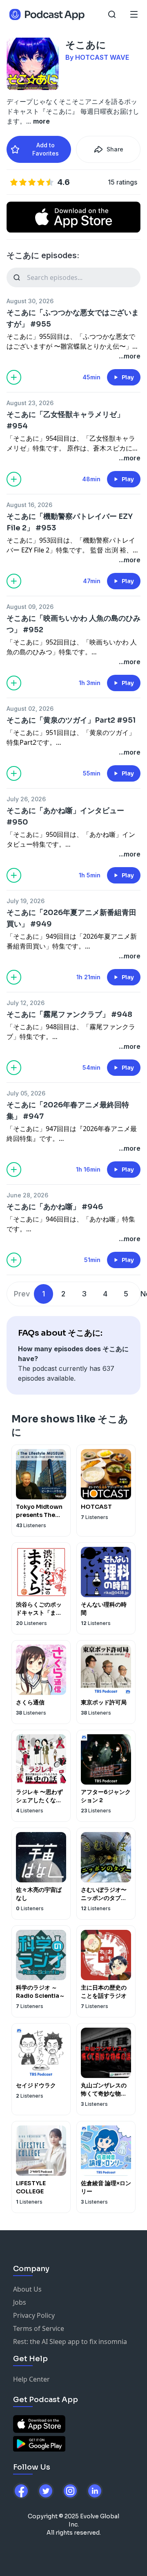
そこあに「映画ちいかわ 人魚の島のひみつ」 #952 (73, 624)
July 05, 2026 (26, 1093)
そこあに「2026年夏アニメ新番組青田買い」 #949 (71, 918)
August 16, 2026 (29, 505)
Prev (22, 1294)
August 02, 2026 (30, 709)
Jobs (20, 2302)
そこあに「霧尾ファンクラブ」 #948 (69, 1014)
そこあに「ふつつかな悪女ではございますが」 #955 (73, 318)
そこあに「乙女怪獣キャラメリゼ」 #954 (65, 420)
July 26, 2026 (26, 799)
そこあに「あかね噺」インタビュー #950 (65, 816)
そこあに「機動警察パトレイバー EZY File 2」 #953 (70, 522)
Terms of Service (39, 2328)
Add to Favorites (46, 149)
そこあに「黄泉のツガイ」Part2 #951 (71, 720)
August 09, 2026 (30, 607)
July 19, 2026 (26, 901)
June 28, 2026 (27, 1195)
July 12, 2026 (26, 1003)
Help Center (31, 2379)
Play (128, 377)
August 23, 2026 (30, 403)
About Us (27, 2289)
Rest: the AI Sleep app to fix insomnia (70, 2342)
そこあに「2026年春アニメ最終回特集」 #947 (68, 1111)
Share (115, 149)
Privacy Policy (34, 2315)
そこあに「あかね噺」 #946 (55, 1207)
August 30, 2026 (30, 301)
